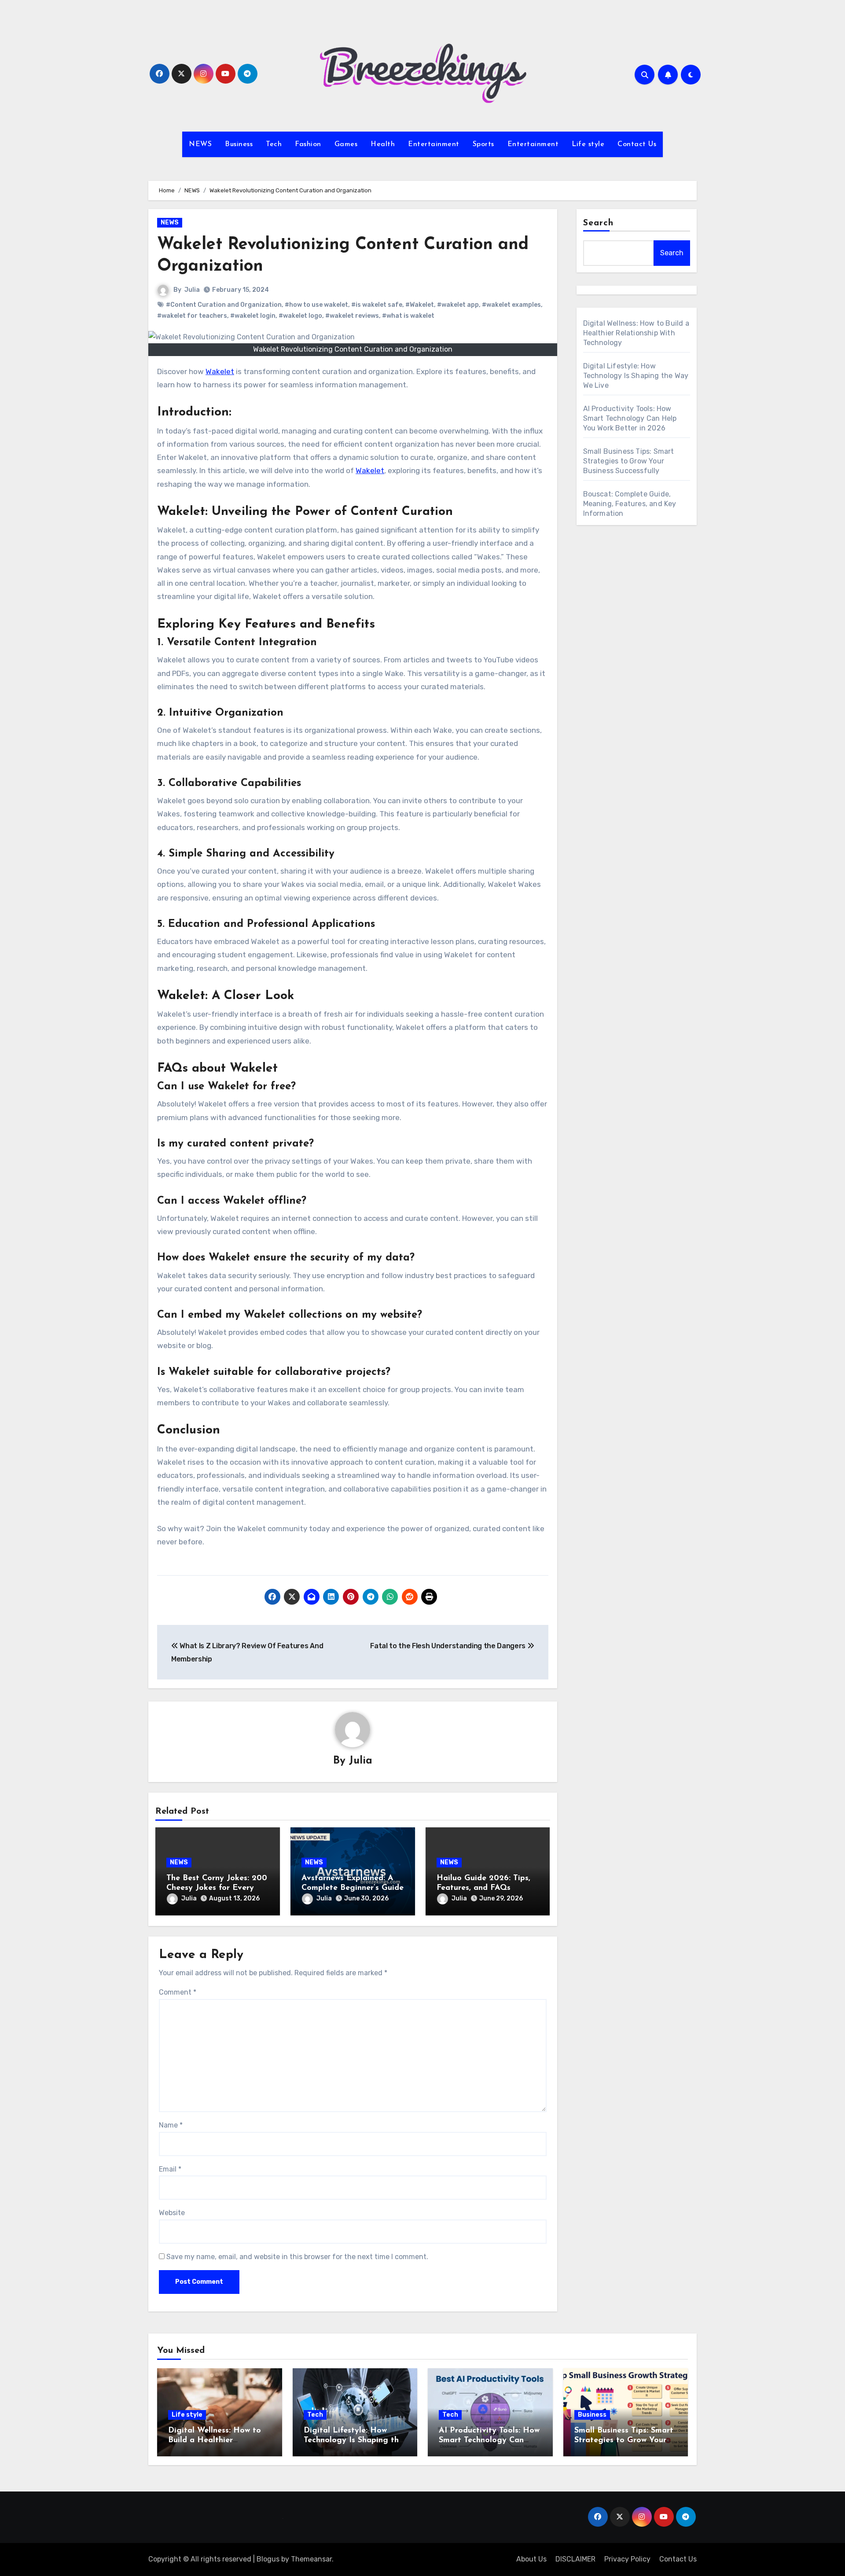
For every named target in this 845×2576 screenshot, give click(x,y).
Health (383, 144)
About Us (531, 2559)
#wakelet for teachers (192, 316)
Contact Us (637, 144)
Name (171, 2125)
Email (170, 2169)
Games (346, 144)
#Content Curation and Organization (224, 305)
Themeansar (311, 2559)
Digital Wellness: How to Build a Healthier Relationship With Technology (636, 333)
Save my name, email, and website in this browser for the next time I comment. (297, 2257)
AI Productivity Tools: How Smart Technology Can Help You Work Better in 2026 (630, 418)
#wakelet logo (300, 316)
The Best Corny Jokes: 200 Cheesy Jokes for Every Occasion (217, 1888)
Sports (483, 144)
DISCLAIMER (575, 2559)
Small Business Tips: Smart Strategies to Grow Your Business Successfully (629, 461)
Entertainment (434, 144)
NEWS (200, 144)
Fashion (308, 144)
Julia (192, 290)
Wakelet (220, 371)
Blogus (268, 2559)
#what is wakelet (408, 316)
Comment (178, 1992)
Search (599, 223)
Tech (274, 144)
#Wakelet (420, 305)
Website (172, 2213)
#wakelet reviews (352, 316)
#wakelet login (253, 316)
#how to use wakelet (316, 305)
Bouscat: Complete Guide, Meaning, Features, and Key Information (630, 504)
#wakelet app (458, 305)
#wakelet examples (511, 305)
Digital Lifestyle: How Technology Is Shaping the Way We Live (636, 376)
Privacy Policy (627, 2559)
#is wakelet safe (377, 305)
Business (239, 144)
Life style (588, 144)
